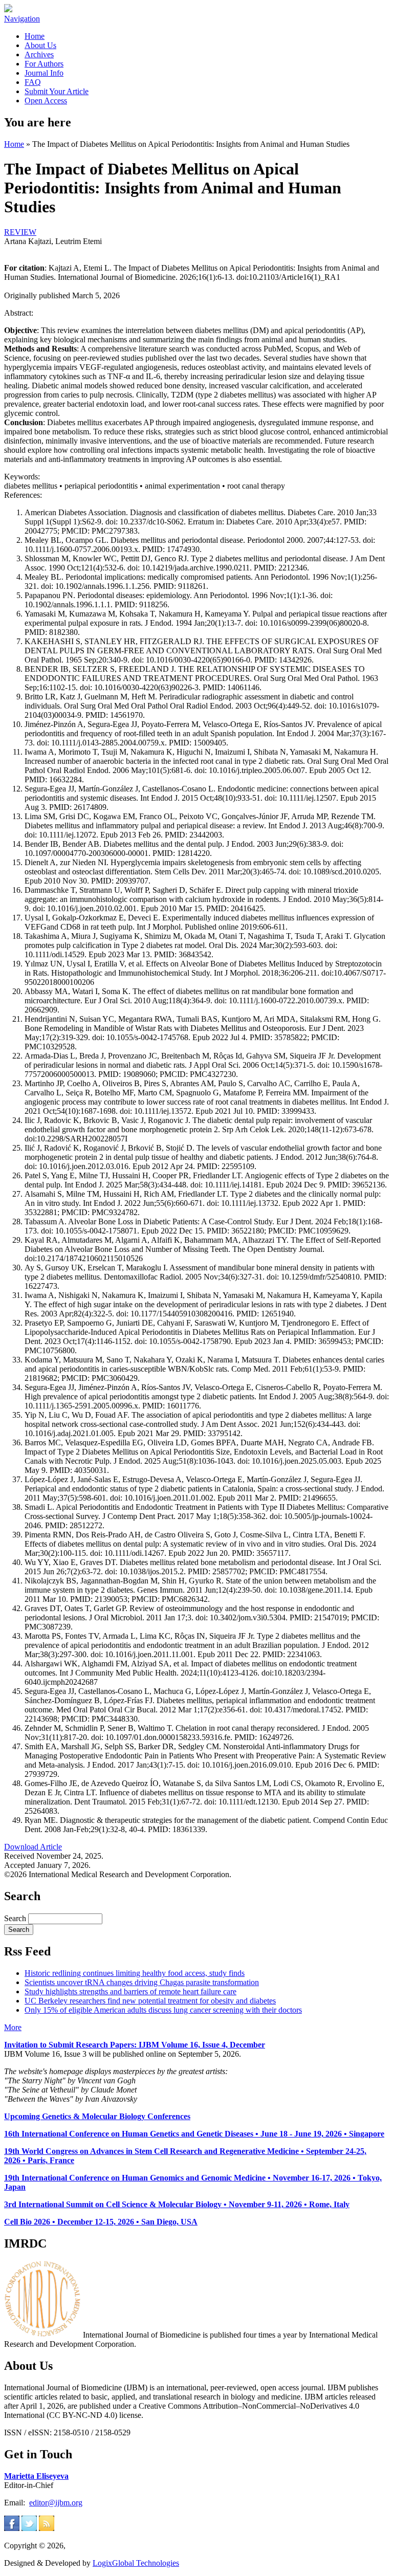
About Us (40, 45)
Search (16, 1918)
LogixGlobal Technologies (136, 2563)
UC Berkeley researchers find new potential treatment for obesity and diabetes (150, 2001)
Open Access (46, 101)
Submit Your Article (57, 91)
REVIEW (20, 232)
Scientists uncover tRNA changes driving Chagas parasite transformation (142, 1982)
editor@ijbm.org (56, 2503)
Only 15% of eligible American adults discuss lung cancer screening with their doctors (163, 2010)
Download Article (33, 1847)
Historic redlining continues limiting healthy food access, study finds (135, 1973)
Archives (39, 54)
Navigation (22, 19)
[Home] (8, 9)
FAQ (33, 82)
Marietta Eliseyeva (36, 2476)
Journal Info (44, 73)
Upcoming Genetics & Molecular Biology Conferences (97, 2116)
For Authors (44, 64)
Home (35, 36)
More (13, 2027)
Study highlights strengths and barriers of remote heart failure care (130, 1991)
